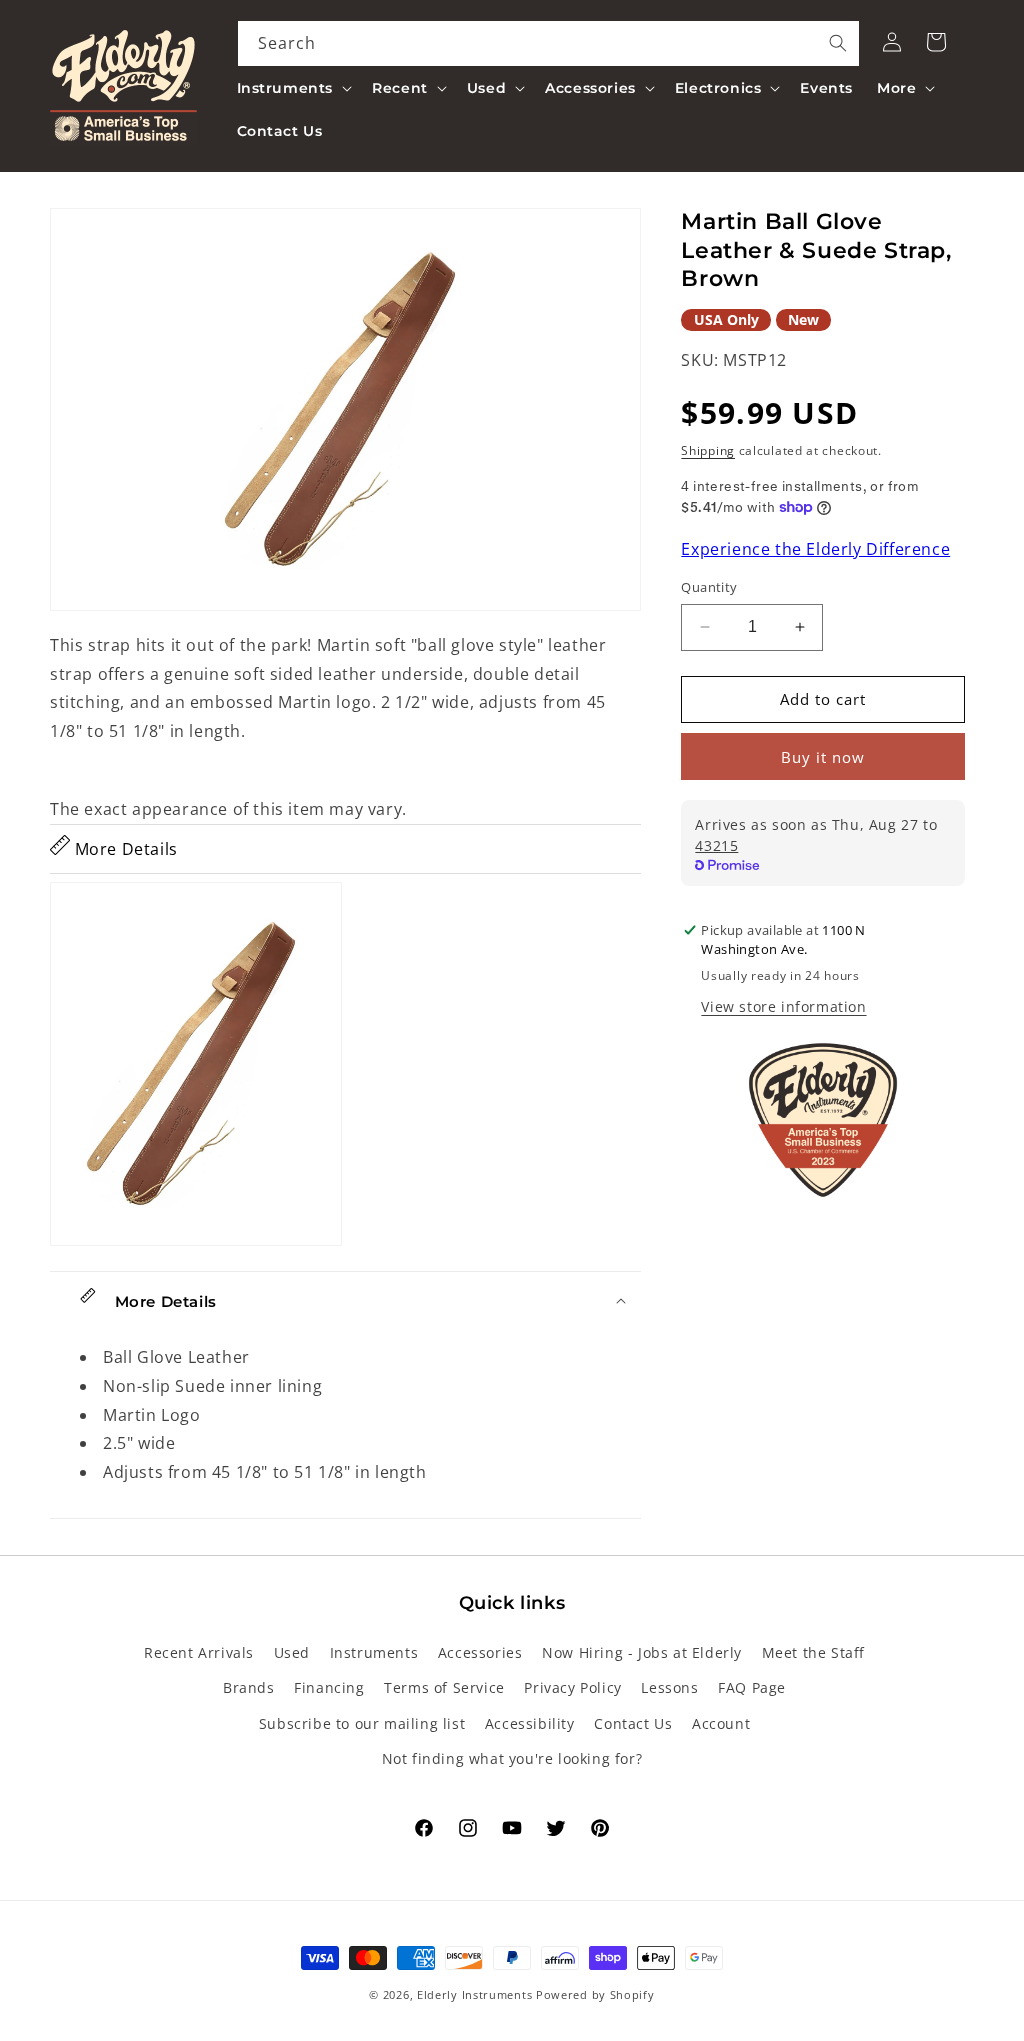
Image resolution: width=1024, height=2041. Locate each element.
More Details (124, 849)
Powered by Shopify (595, 1994)
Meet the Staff (813, 1652)
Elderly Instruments (474, 1994)
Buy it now (823, 757)
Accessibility (530, 1723)
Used (292, 1652)
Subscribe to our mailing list (362, 1723)
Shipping (708, 450)
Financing (329, 1687)
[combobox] (549, 43)
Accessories (480, 1652)
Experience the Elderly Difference (815, 549)
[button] (293, 88)
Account (721, 1723)
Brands (249, 1687)
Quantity (709, 587)
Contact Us (633, 1723)
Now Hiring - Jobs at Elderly (642, 1652)
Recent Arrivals (199, 1652)
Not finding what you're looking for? (512, 1758)
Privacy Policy (572, 1687)
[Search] (838, 43)
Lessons (669, 1687)
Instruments (374, 1652)
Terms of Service (444, 1687)
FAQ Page (752, 1687)
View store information (783, 1006)
